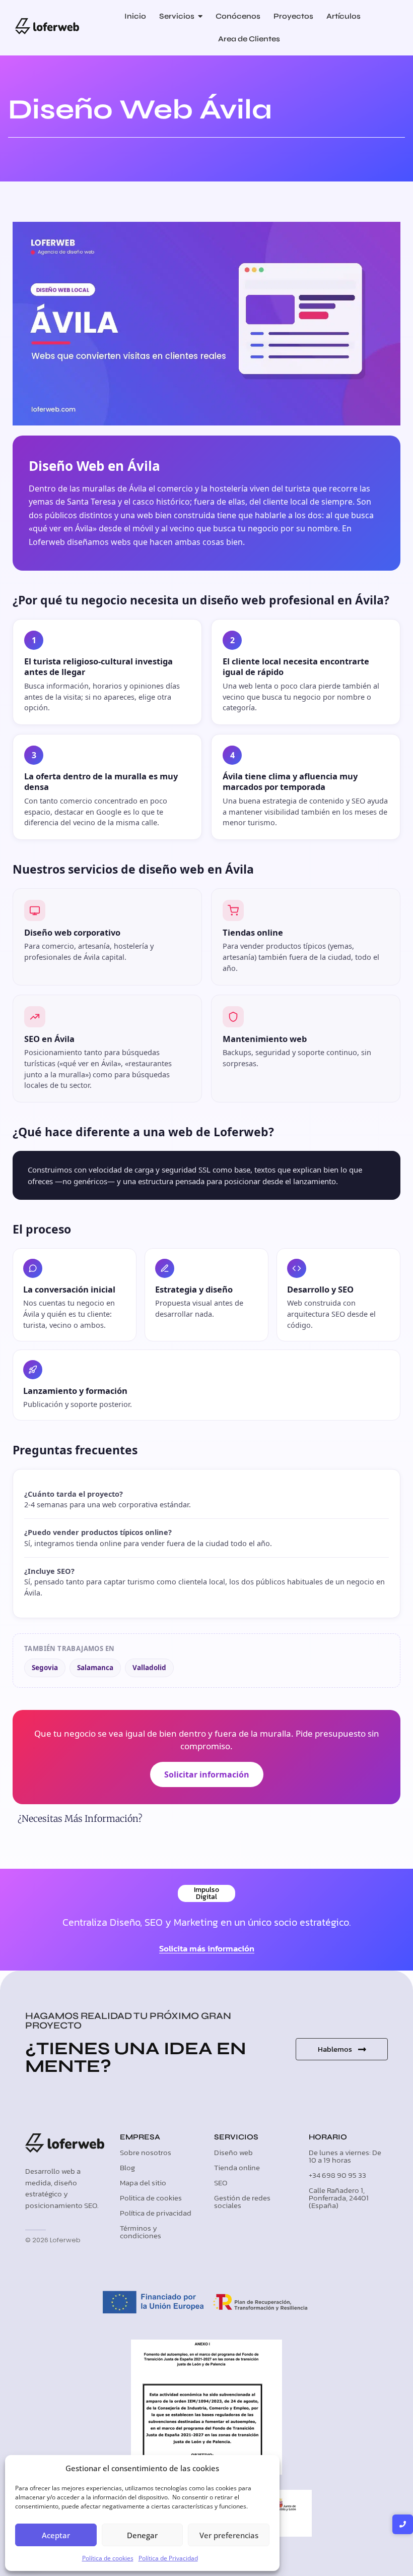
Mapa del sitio (143, 2183)
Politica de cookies (151, 2198)
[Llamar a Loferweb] (403, 2524)
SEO (221, 2183)
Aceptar (56, 2535)
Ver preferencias (229, 2535)
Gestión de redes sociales (242, 2201)
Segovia (45, 1668)
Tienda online (237, 2167)
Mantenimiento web (265, 1039)
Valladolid (149, 1668)
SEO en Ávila (49, 1039)
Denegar (142, 2535)
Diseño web (233, 2152)
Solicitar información (207, 1774)
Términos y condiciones (141, 2232)
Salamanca (95, 1668)
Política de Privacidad (168, 2558)
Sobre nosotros (146, 2152)
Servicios (236, 2137)
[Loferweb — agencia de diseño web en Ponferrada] (47, 26)
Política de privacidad (156, 2213)
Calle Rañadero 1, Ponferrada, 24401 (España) (339, 2198)
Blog (127, 2167)
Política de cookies (108, 2558)
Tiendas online (253, 932)
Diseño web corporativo (72, 932)
